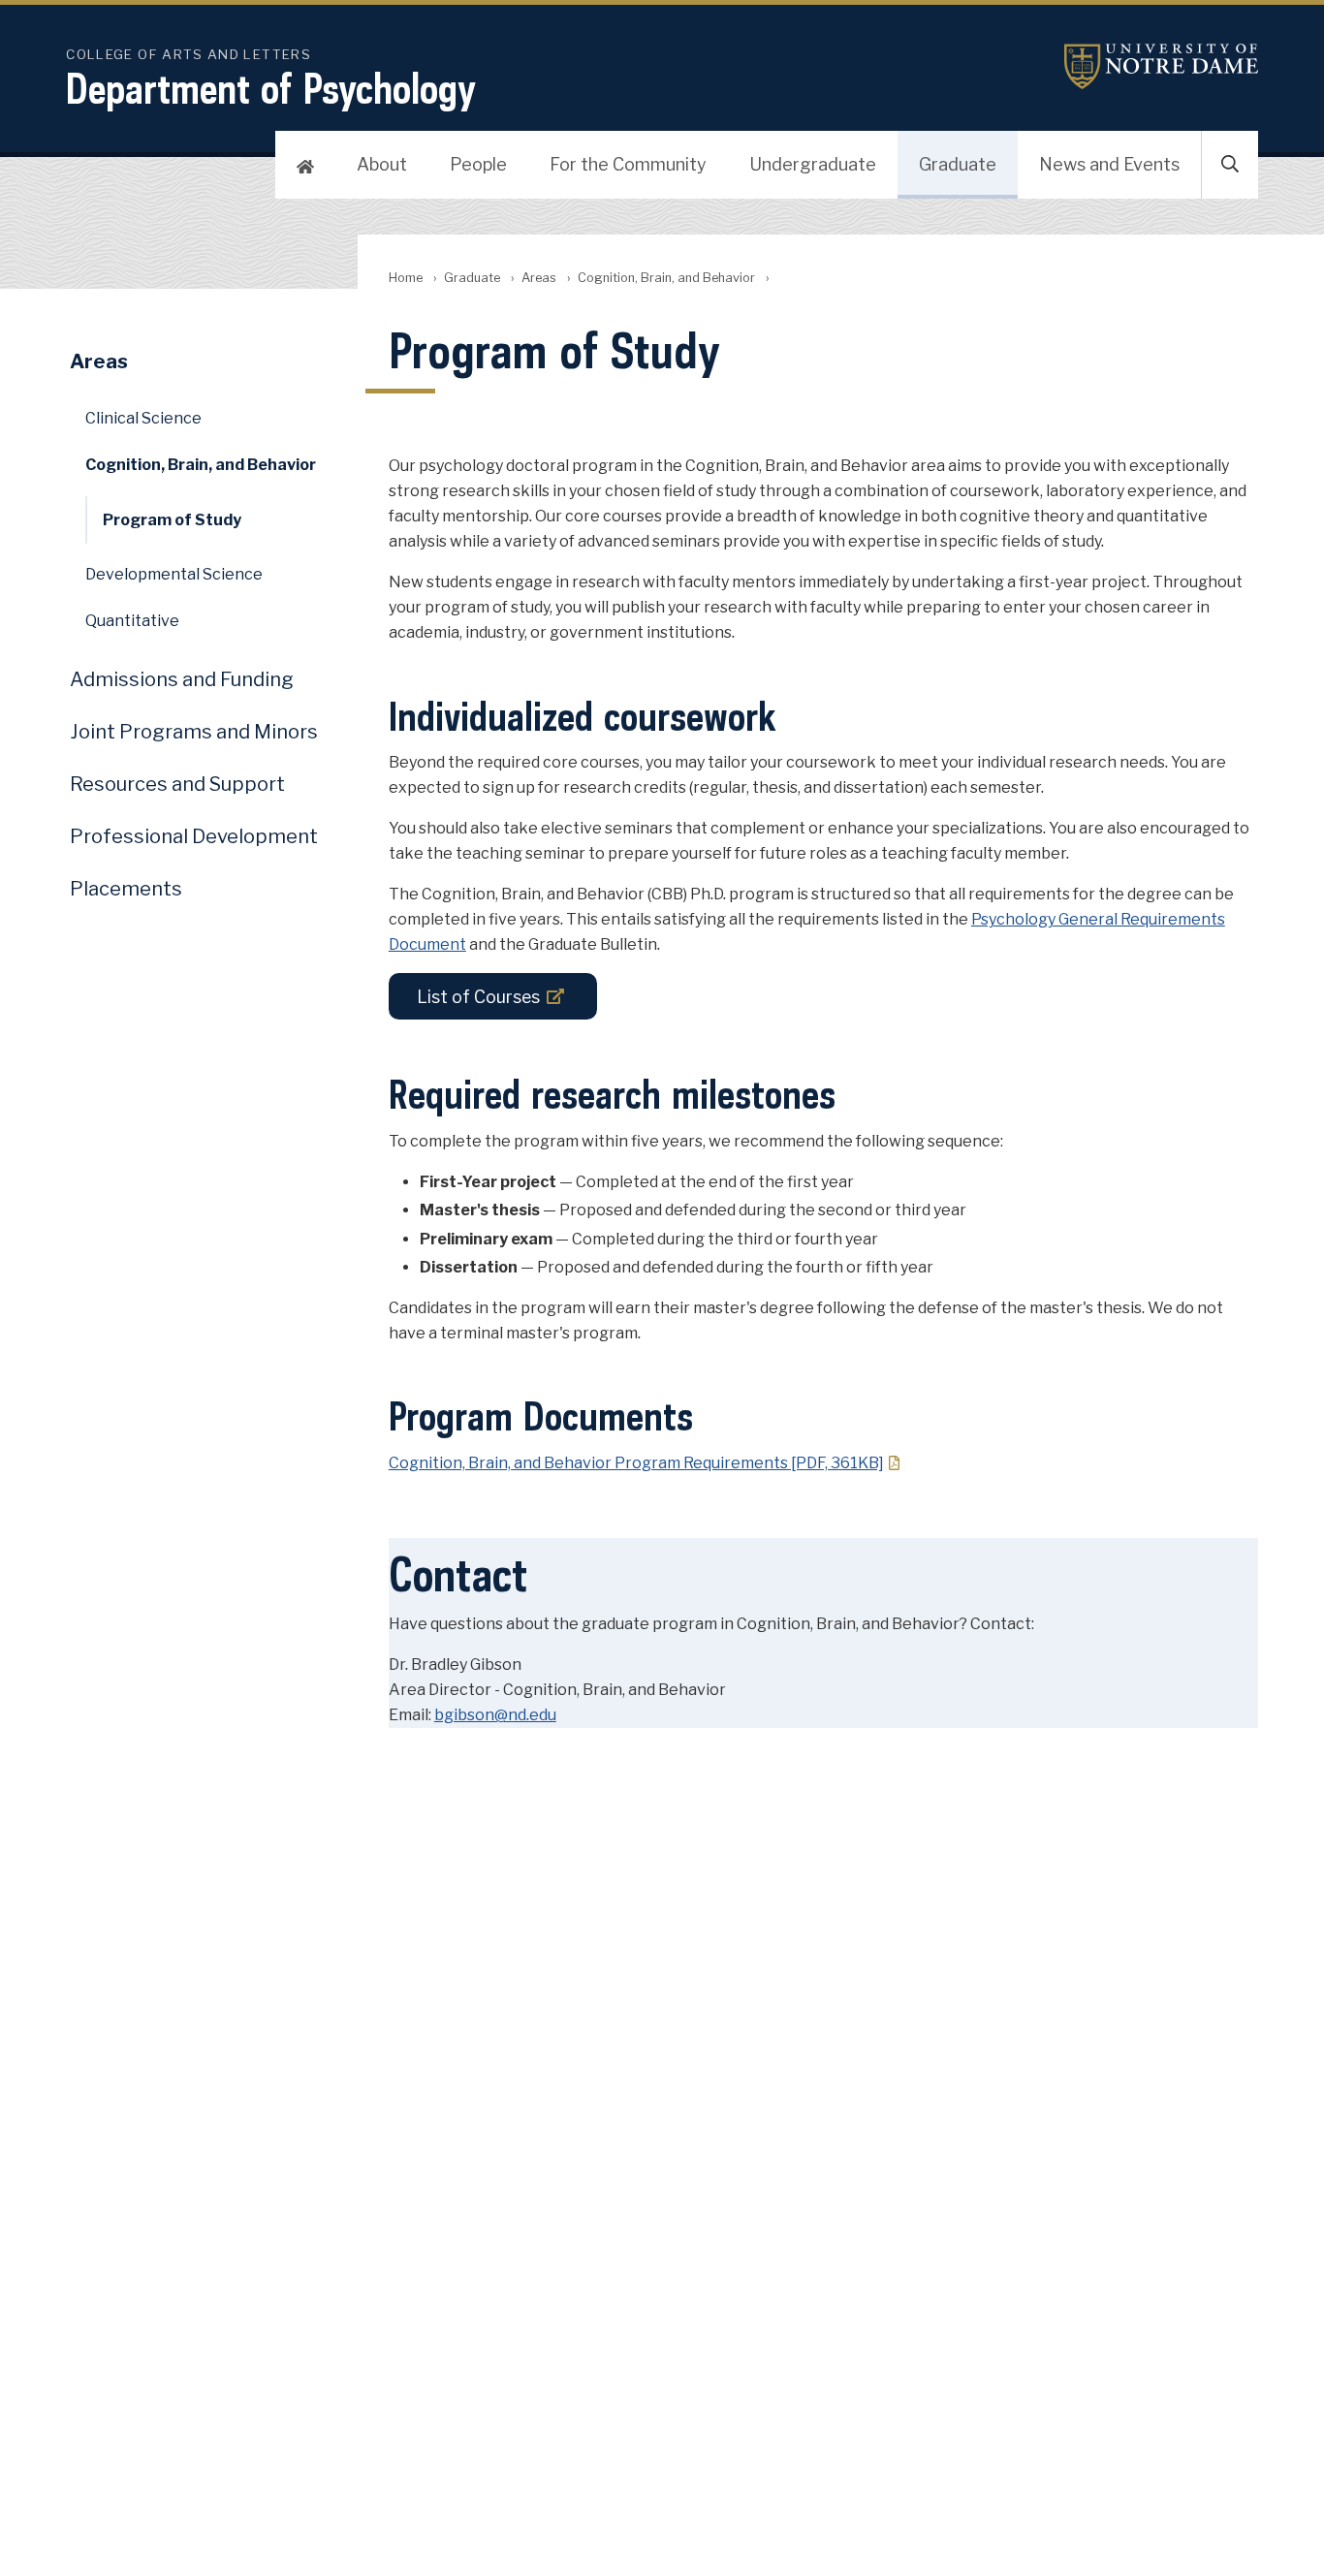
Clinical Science (143, 418)
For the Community (628, 164)
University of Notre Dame (1161, 66)
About (382, 164)
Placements (126, 889)
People (478, 164)
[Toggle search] (1230, 165)
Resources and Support (177, 784)
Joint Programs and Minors (194, 732)
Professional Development (194, 836)
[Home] (305, 165)
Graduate (958, 164)
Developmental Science (174, 574)
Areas (539, 278)
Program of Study (172, 520)
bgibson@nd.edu (495, 1715)
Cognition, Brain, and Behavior (666, 278)
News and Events (1109, 164)
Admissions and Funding (182, 679)
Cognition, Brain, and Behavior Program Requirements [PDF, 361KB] (636, 1463)
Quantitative (132, 621)
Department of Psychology (271, 88)
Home (406, 278)
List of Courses (478, 997)
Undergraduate (813, 164)
